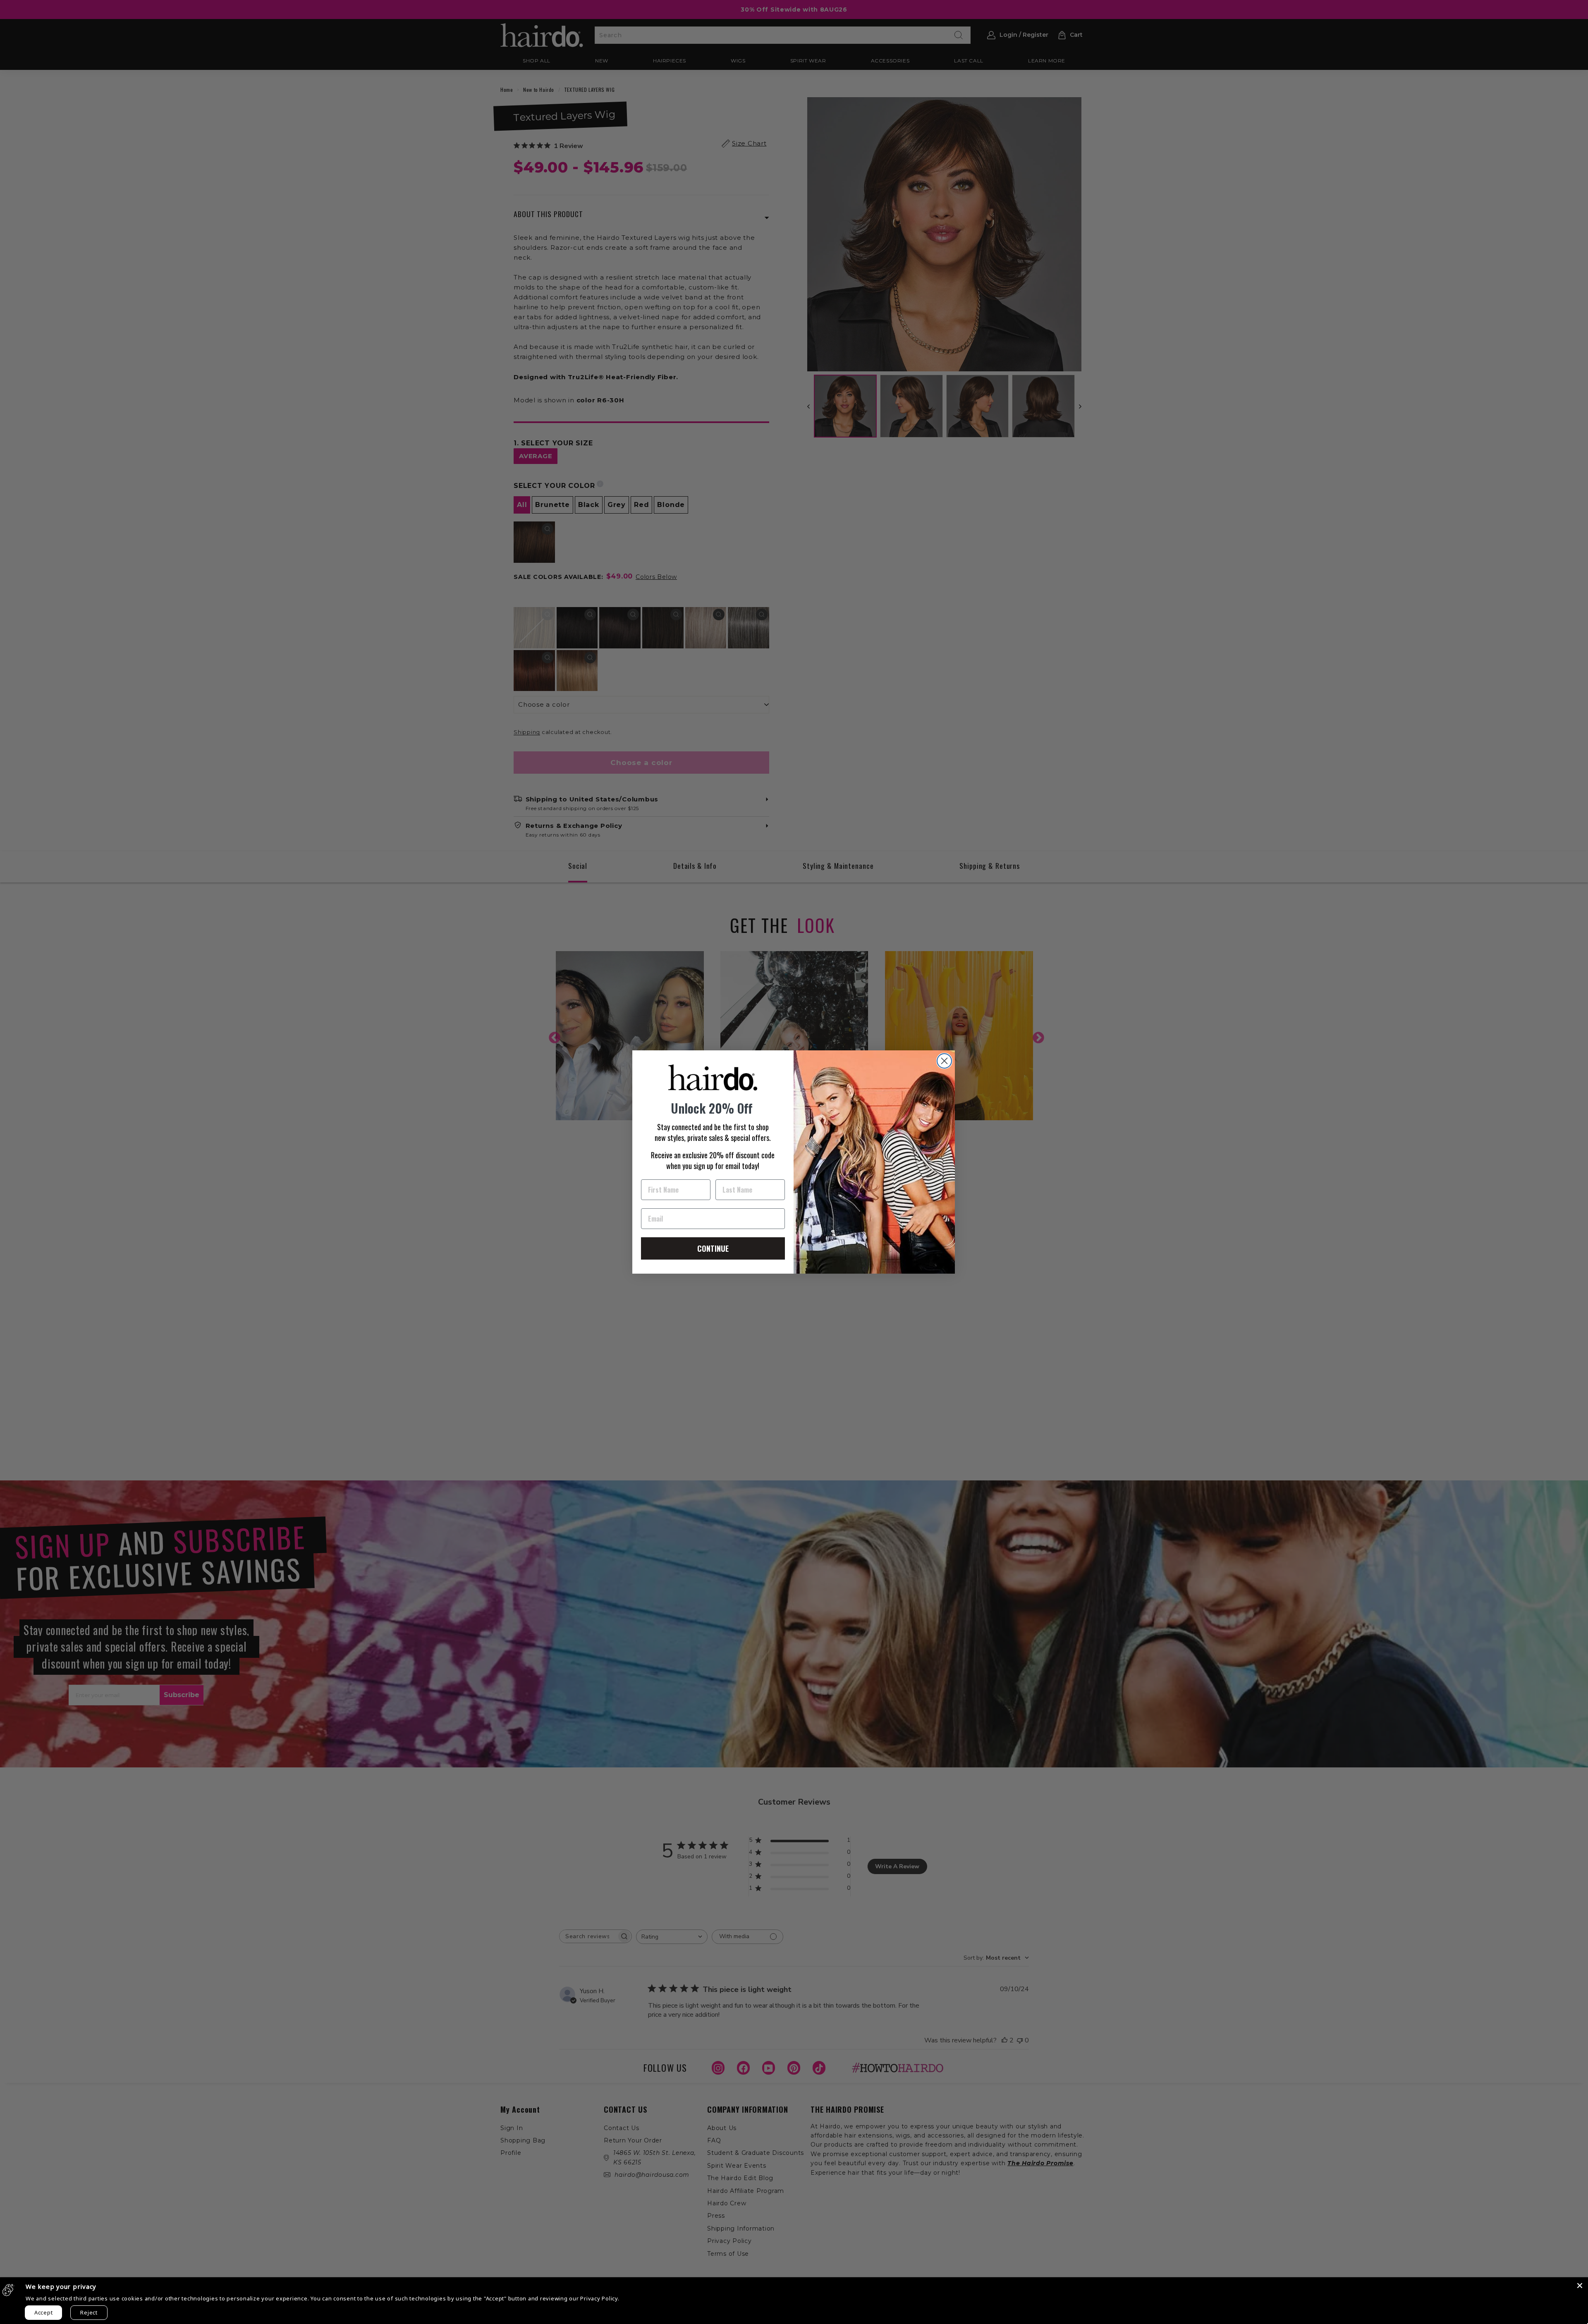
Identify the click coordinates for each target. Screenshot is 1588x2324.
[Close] (1580, 2286)
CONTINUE (713, 1248)
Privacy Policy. (600, 2298)
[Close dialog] (944, 1061)
